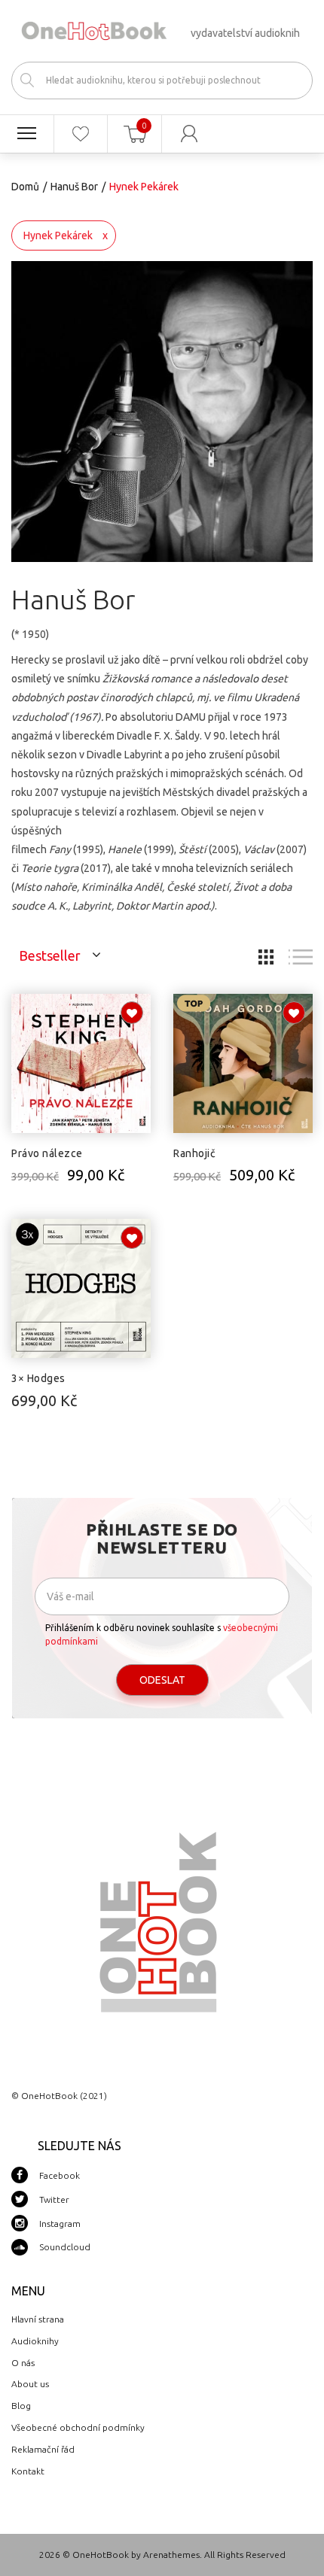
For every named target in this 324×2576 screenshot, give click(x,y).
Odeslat (162, 1680)
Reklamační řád (43, 2449)
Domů (25, 187)
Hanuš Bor (74, 187)
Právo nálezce (47, 1153)
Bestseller (50, 955)
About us (30, 2384)
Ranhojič (194, 1153)
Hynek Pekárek (58, 235)
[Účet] (189, 134)
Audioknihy (35, 2341)
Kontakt (28, 2471)
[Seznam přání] (81, 134)
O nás (23, 2363)
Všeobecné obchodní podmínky (78, 2427)
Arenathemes (171, 2555)
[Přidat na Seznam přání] (132, 1013)
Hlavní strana (38, 2319)
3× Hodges (38, 1378)
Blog (21, 2406)
